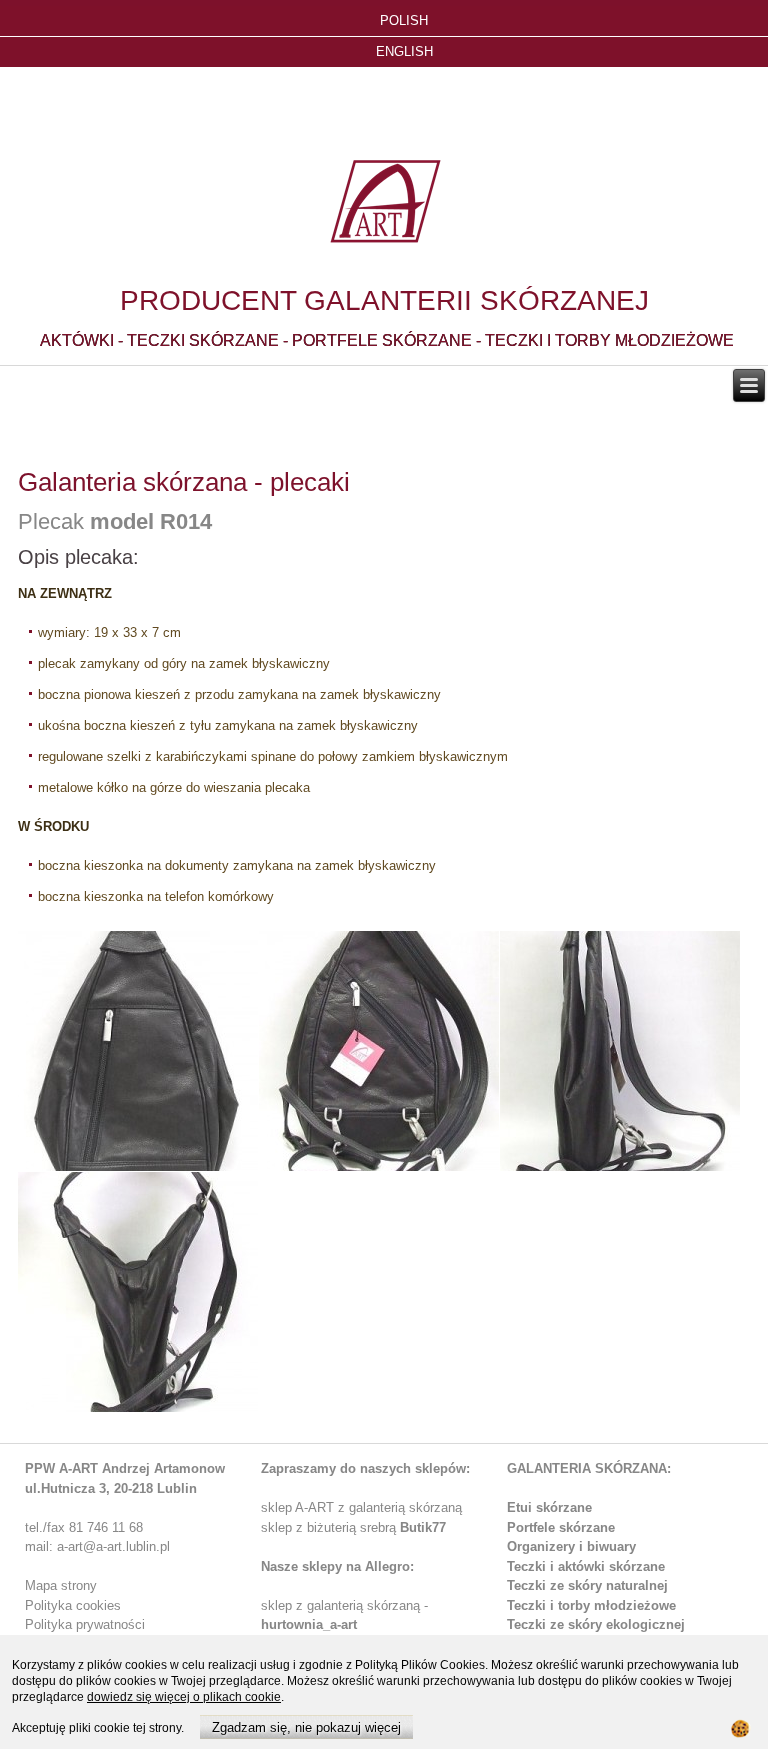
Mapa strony (61, 1585)
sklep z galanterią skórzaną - (344, 1605)
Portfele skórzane (561, 1527)
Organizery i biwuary (571, 1546)
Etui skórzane (549, 1507)
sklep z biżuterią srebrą (353, 1527)
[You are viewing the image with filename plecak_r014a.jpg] (138, 1051)
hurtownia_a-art (309, 1624)
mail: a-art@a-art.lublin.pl (97, 1546)
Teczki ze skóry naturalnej (587, 1585)
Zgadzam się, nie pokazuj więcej (306, 1727)
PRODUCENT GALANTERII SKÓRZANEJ (384, 300)
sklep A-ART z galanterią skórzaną (361, 1507)
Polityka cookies (73, 1605)
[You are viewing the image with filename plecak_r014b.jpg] (379, 1051)
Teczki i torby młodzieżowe (591, 1605)
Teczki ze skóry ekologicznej (596, 1624)
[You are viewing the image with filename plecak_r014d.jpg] (138, 1292)
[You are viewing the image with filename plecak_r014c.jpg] (620, 1051)
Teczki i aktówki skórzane (586, 1566)
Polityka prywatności (85, 1624)
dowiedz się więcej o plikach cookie (184, 1697)
